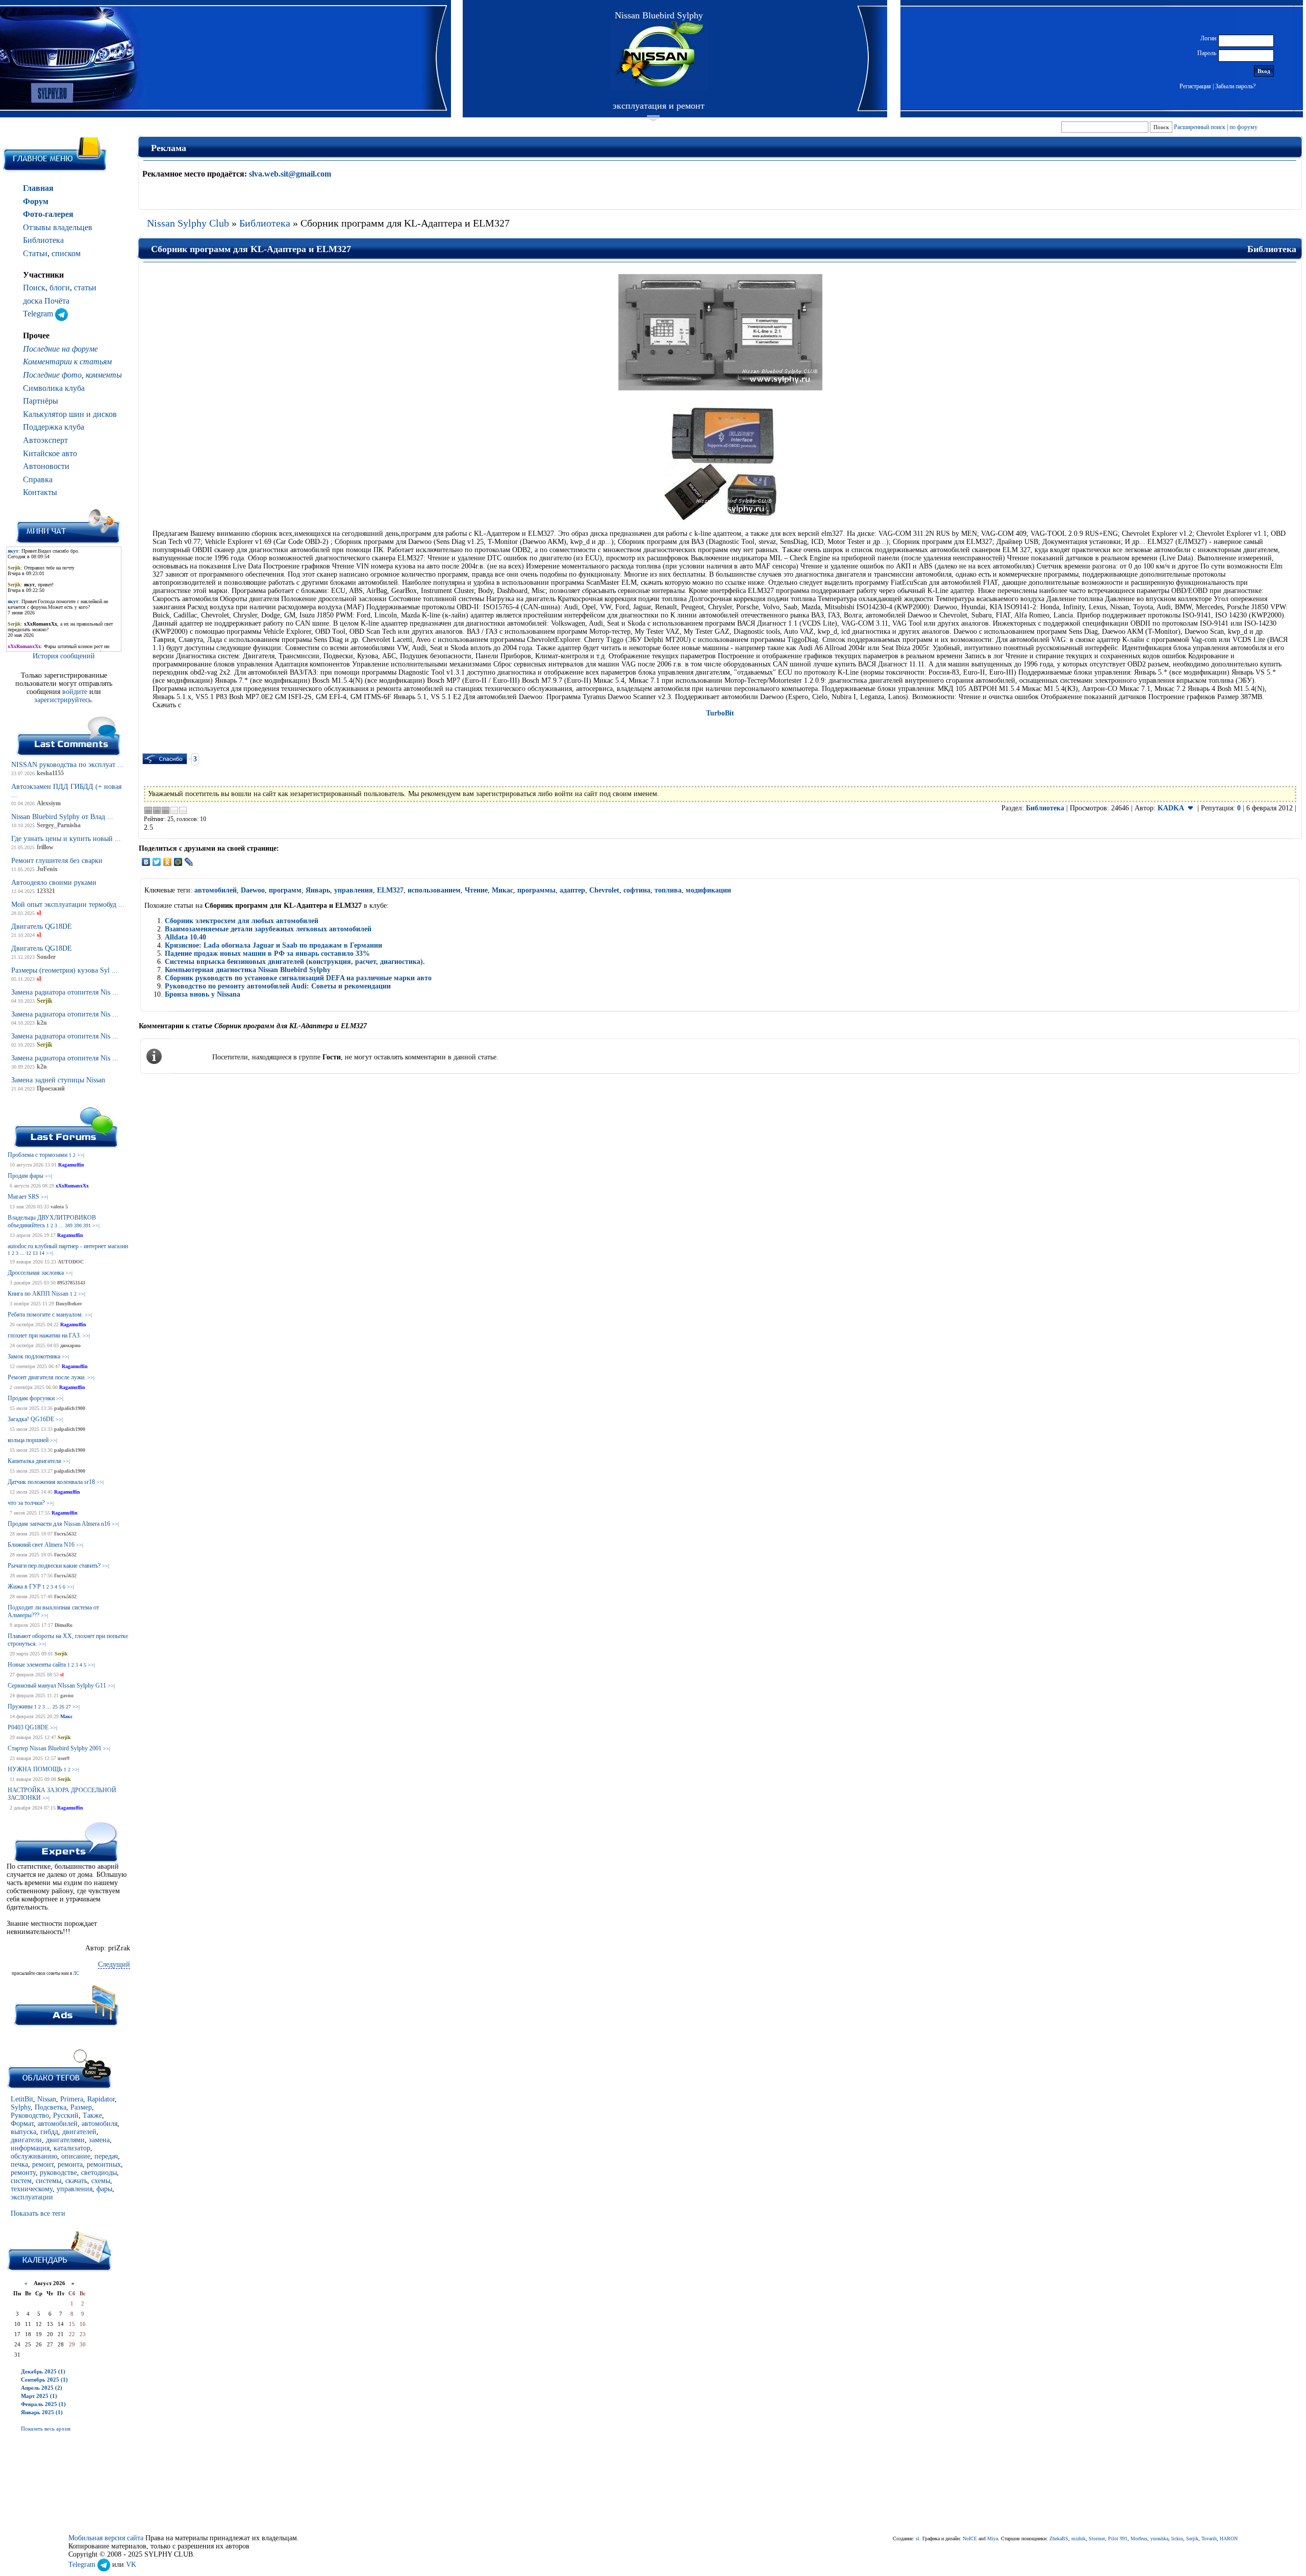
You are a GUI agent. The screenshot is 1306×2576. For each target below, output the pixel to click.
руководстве (58, 2173)
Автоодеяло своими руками (54, 883)
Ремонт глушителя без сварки (57, 861)
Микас (503, 890)
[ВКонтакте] (146, 862)
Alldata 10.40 (185, 937)
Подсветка (51, 2107)
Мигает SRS (23, 1197)
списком (66, 253)
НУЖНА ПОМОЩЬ (35, 1769)
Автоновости (46, 466)
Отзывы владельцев (58, 227)
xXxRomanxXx (72, 1186)
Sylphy (21, 2107)
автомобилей (58, 2124)
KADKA (1171, 808)
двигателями (65, 2140)
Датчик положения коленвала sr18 (51, 1482)
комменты (104, 375)
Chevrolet (604, 890)
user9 (64, 1758)
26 (62, 1707)
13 (35, 1253)
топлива (668, 890)
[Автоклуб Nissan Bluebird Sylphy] (659, 55)
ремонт (43, 2164)
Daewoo (253, 890)
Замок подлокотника (34, 1356)
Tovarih (1209, 2538)
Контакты (40, 492)
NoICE (970, 2538)
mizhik (1078, 2538)
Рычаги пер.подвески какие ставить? (54, 1566)
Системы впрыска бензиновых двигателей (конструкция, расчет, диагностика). (295, 962)
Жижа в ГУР (24, 1587)
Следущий (114, 1964)
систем (21, 2181)
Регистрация (1195, 86)
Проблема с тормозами (37, 1155)
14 (42, 1253)
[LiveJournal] (189, 862)
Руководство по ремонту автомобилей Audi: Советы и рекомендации (278, 986)
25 (55, 1707)
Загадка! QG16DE (31, 1419)
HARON (1229, 2538)
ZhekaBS (1059, 2538)
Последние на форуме (60, 349)
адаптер (572, 890)
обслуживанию (34, 2156)
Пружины (20, 1706)
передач (106, 2156)
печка (19, 2164)
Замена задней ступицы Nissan (58, 1080)
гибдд (49, 2132)
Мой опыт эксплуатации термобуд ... (68, 905)
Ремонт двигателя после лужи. (47, 1377)
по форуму (1244, 127)
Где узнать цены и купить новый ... (66, 839)
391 (87, 1225)
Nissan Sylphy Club (188, 223)
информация (30, 2148)
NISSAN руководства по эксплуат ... (67, 765)
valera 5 (59, 1207)
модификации (708, 890)
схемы (101, 2181)
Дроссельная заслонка (36, 1273)
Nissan (47, 2099)
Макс (66, 1716)
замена (99, 2140)
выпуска (23, 2132)
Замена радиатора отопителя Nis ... (65, 992)
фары (104, 2189)
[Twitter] (157, 862)
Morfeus (1139, 2538)
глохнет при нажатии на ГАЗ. (44, 1335)
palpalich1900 (70, 1408)
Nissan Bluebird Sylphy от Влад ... (62, 817)
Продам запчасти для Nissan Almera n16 (59, 1524)
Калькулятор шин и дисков (70, 414)
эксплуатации (32, 2197)
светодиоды (99, 2173)
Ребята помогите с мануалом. (45, 1315)
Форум (36, 201)
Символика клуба (54, 388)
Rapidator (101, 2099)
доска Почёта (46, 301)
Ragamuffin (71, 1165)
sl (62, 1675)
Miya (993, 2538)
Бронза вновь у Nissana (203, 994)
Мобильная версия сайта (106, 2538)
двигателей (79, 2132)
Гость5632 (65, 1534)
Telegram (39, 314)
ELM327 (390, 890)
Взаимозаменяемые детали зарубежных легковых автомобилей (268, 929)
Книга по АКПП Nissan (38, 1294)
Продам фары (26, 1176)
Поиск (34, 288)
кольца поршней (28, 1440)
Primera (72, 2099)
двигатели (26, 2140)
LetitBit (22, 2099)
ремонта (70, 2164)
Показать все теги (38, 2213)
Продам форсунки (31, 1398)
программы (536, 890)
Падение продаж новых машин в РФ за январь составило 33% (267, 953)
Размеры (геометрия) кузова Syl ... (65, 970)
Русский (66, 2115)
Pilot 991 (1118, 2538)
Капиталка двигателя (34, 1461)
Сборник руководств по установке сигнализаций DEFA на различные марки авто (298, 978)
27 (68, 1707)
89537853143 (71, 1283)
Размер (81, 2107)
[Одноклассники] (168, 862)
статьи (85, 288)
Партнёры (41, 401)
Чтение (476, 890)
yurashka (1159, 2538)
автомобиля (99, 2124)
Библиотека (43, 240)
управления (74, 2189)
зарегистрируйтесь (63, 700)
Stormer (1097, 2538)
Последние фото (52, 375)
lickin (1177, 2538)
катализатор (72, 2148)
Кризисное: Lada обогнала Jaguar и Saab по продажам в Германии (273, 945)
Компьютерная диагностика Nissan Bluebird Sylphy (248, 970)
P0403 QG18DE (28, 1727)
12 (29, 1253)
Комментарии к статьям (67, 362)
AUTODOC (71, 1262)
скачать (76, 2181)
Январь (318, 890)
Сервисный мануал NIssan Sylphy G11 (57, 1686)
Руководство (30, 2115)
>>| (81, 1155)
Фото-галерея (48, 214)
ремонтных (104, 2164)
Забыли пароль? (1235, 86)
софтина (637, 890)
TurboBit (720, 713)
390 (78, 1225)
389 (69, 1225)
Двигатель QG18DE (42, 926)
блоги (60, 288)
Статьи (35, 253)
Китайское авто (50, 453)
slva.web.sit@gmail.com (290, 174)
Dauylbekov (69, 1304)
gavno (67, 1695)
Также (92, 2115)
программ (285, 890)
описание (76, 2156)
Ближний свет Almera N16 (41, 1545)
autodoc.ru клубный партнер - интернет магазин (68, 1246)
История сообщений (64, 656)
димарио (70, 1345)
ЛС (76, 1973)
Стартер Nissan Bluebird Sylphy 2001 (55, 1748)
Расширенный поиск (1200, 127)
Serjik (61, 1654)
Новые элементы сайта (37, 1665)
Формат (22, 2124)
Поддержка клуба (54, 427)
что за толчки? (26, 1503)
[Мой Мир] (178, 862)
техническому (32, 2189)
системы (48, 2181)
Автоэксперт (45, 440)
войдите (76, 692)
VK (131, 2565)
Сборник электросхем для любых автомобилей (242, 921)
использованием (434, 890)
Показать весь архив (46, 2429)
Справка (38, 479)
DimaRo (64, 1625)
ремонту (23, 2173)
